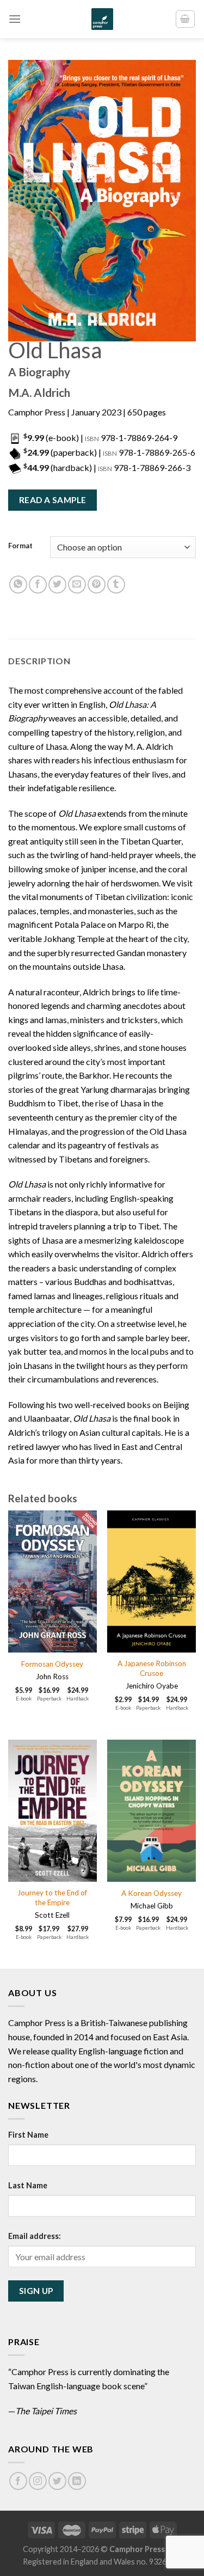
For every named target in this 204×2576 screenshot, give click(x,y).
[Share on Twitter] (57, 585)
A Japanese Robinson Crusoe (152, 1668)
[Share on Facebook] (38, 585)
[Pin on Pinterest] (97, 585)
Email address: (35, 2236)
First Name (28, 2135)
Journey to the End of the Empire (52, 1898)
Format (20, 546)
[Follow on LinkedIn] (77, 2481)
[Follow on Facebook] (18, 2481)
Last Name (28, 2185)
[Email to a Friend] (77, 585)
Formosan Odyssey (52, 1664)
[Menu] (15, 19)
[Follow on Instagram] (38, 2481)
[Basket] (186, 19)
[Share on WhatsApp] (18, 585)
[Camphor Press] (102, 19)
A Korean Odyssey (152, 1893)
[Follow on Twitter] (57, 2481)
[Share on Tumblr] (116, 585)
